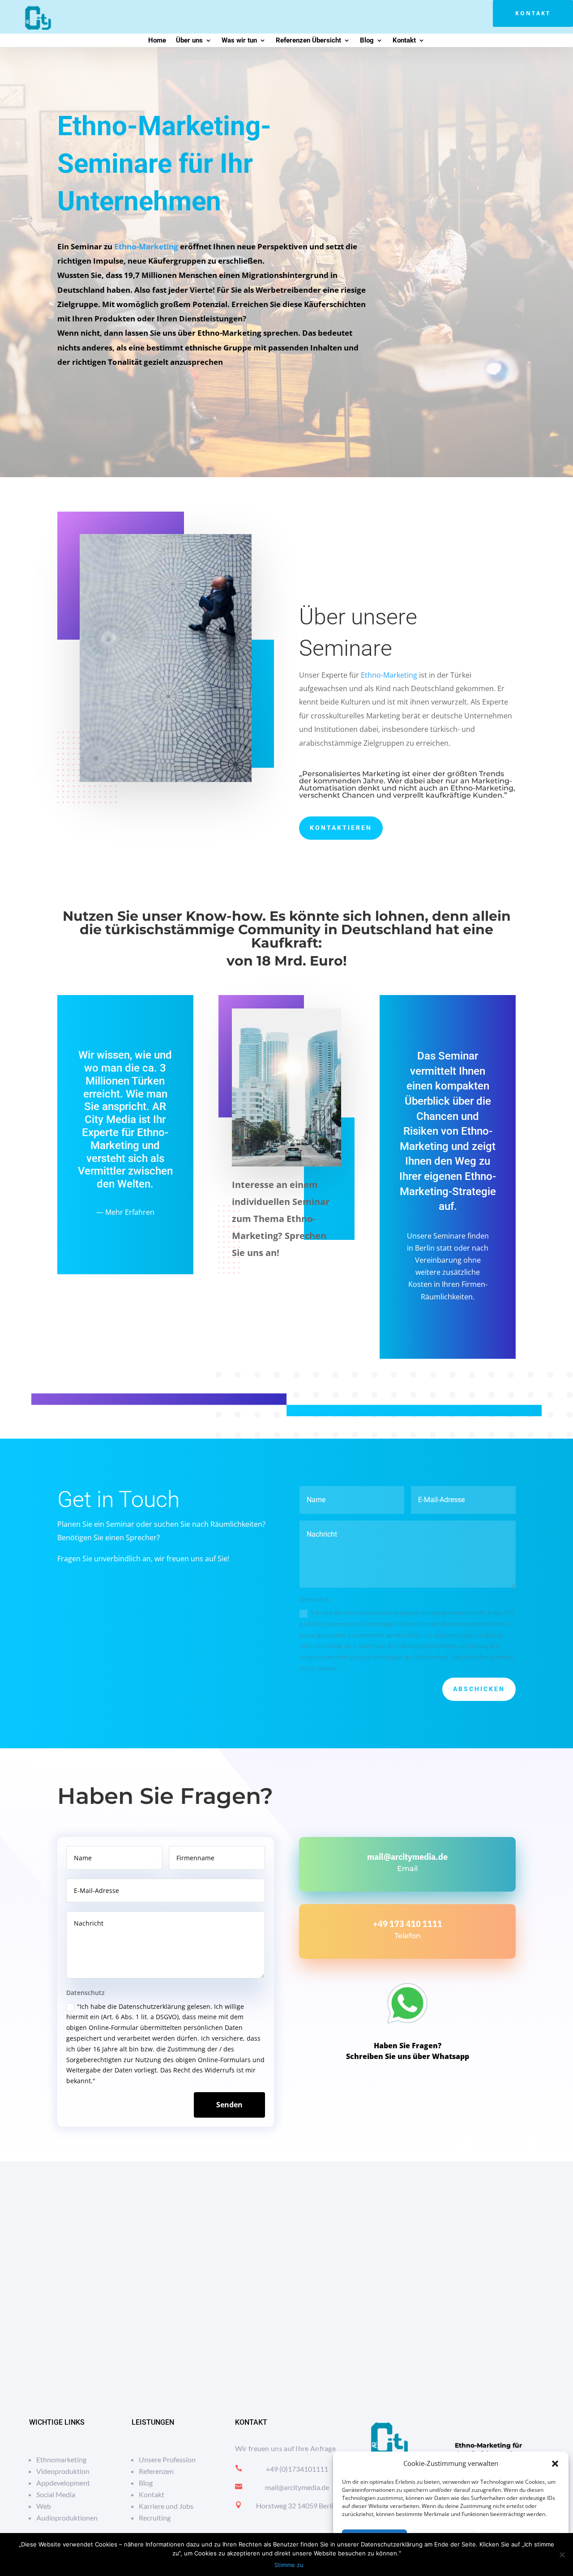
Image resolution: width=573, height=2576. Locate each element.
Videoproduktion (63, 2471)
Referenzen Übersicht (308, 41)
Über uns (189, 41)
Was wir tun (239, 41)
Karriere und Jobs (166, 2506)
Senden (229, 2105)
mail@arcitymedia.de (407, 1856)
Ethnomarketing (61, 2459)
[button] (555, 2464)
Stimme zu (289, 2565)
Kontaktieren (341, 828)
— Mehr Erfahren (125, 1212)
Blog (367, 41)
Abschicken (479, 1689)
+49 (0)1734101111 (297, 2469)
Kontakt (533, 13)
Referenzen (156, 2471)
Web (44, 2506)
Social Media (56, 2494)
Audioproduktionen (67, 2518)
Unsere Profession (167, 2459)
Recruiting (155, 2518)
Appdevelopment (63, 2483)
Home (157, 41)
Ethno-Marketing (146, 246)
